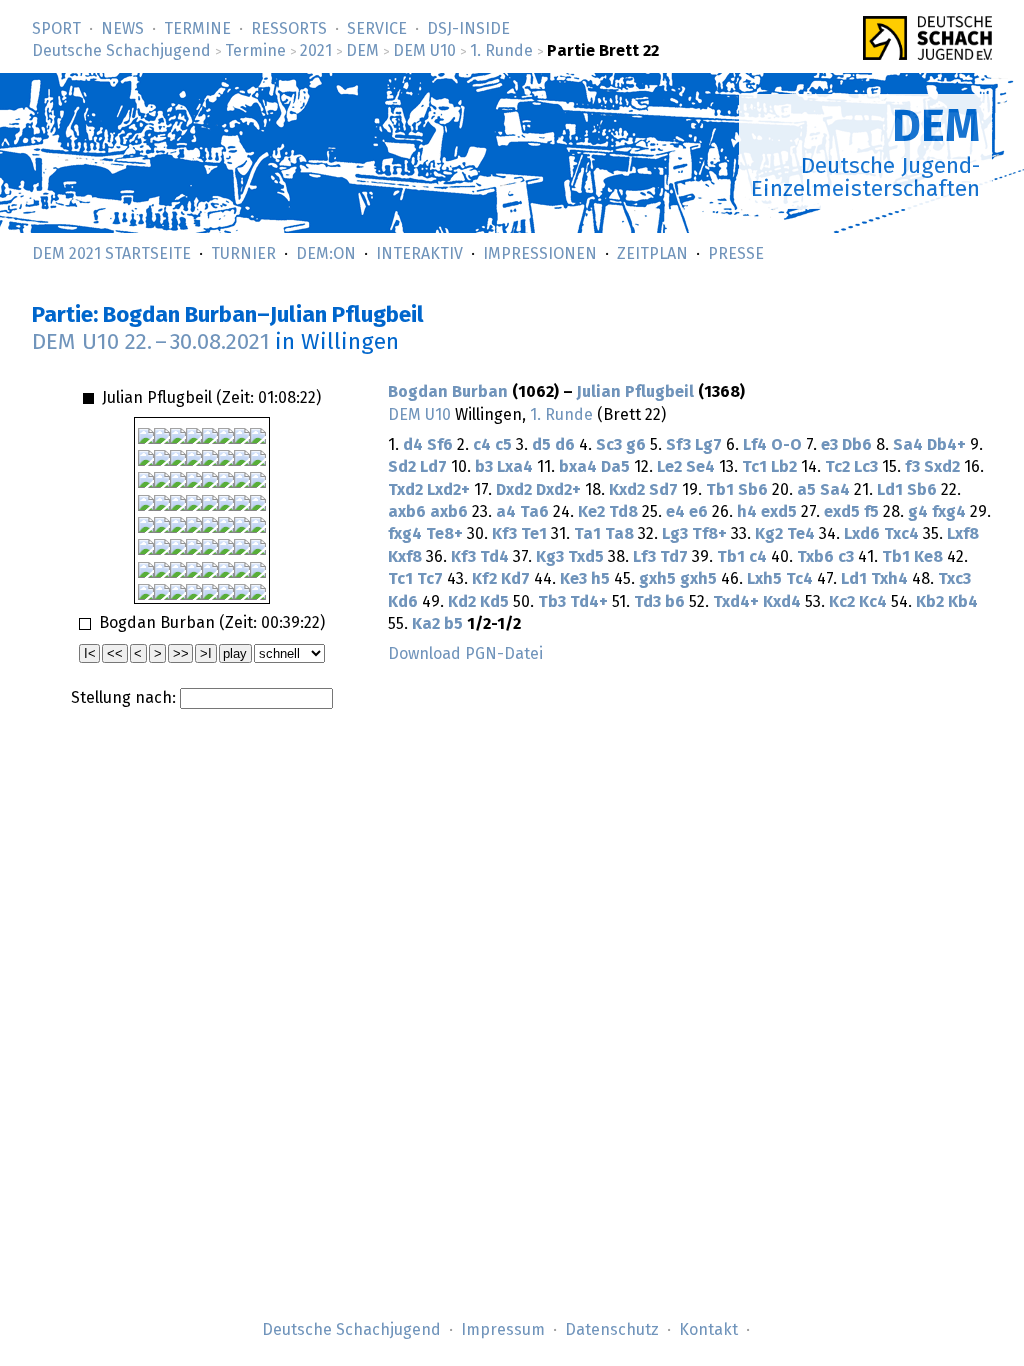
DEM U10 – (151, 342)
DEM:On (326, 254)
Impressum (503, 1330)
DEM (362, 51)
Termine (197, 29)
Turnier (243, 254)
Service (377, 29)
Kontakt (708, 1330)
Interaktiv (419, 254)
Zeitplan (652, 254)
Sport (56, 29)
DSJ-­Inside (468, 29)
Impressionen (540, 254)
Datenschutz (612, 1330)
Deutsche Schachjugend (121, 51)
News (122, 29)
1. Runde (501, 51)
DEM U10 (424, 51)
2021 (316, 51)
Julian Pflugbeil (635, 392)
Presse (736, 254)
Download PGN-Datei (465, 654)
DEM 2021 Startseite (111, 254)
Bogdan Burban (448, 392)
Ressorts (289, 29)
